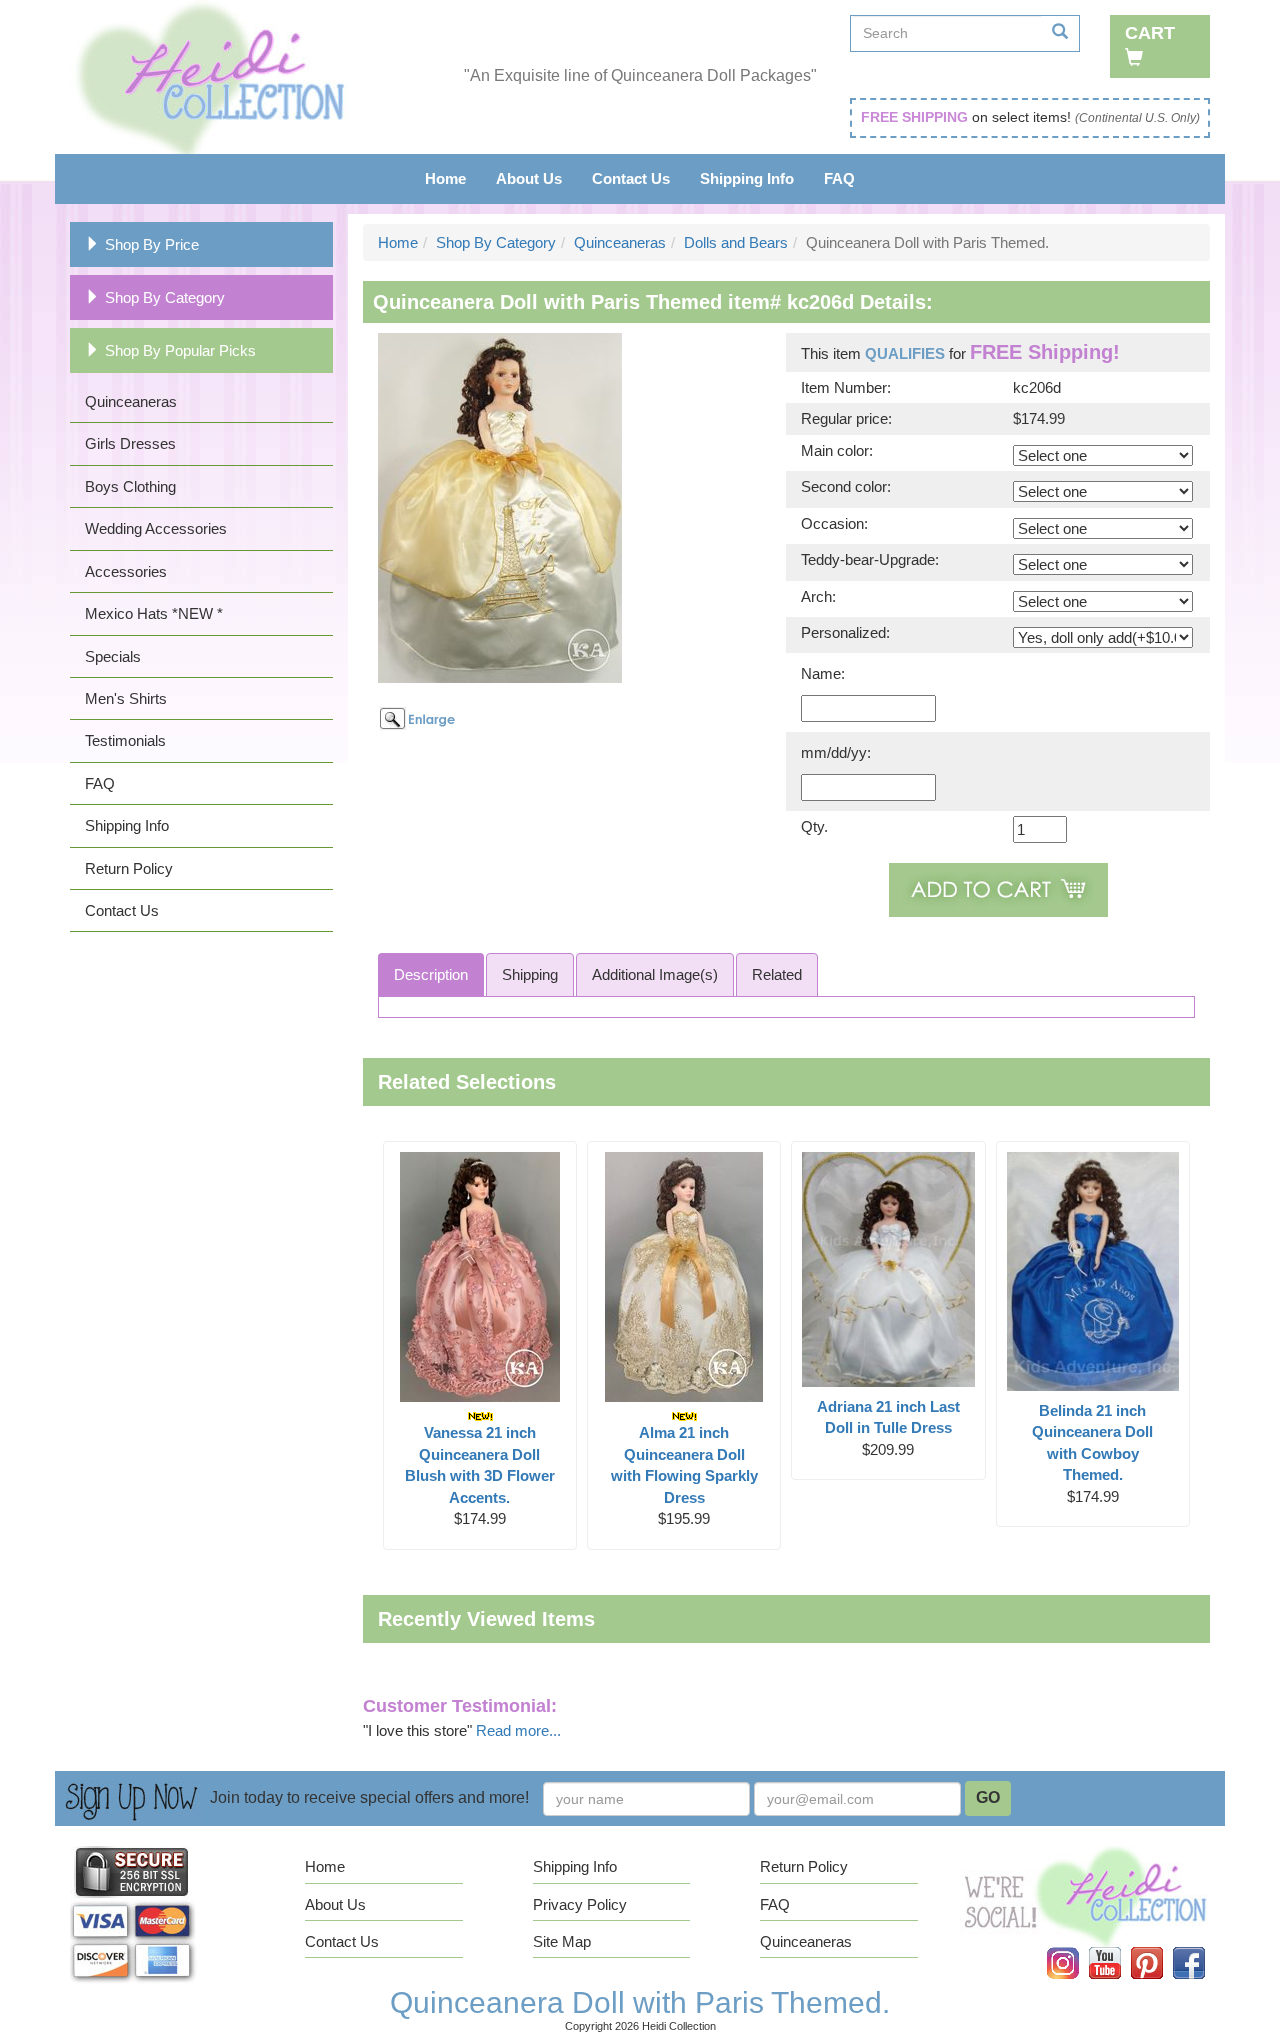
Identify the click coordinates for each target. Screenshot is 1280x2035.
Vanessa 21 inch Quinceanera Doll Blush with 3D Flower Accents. (480, 1464)
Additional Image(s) (655, 974)
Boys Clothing (130, 486)
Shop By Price (152, 244)
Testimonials (125, 740)
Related (777, 974)
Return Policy (129, 868)
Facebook (1201, 1947)
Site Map (562, 1941)
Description (431, 974)
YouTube (1117, 1947)
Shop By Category (165, 297)
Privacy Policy (580, 1904)
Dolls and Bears (736, 242)
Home (445, 178)
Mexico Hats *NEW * (154, 613)
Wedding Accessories (156, 528)
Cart (1150, 33)
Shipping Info (747, 178)
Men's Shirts (126, 698)
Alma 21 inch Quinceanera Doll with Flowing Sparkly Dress (684, 1464)
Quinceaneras (131, 401)
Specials (113, 656)
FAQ (839, 178)
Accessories (126, 571)
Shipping (530, 974)
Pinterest (1160, 1947)
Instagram (1076, 1947)
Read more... (518, 1730)
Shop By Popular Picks (180, 350)
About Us (529, 178)
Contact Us (631, 178)
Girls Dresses (130, 443)
